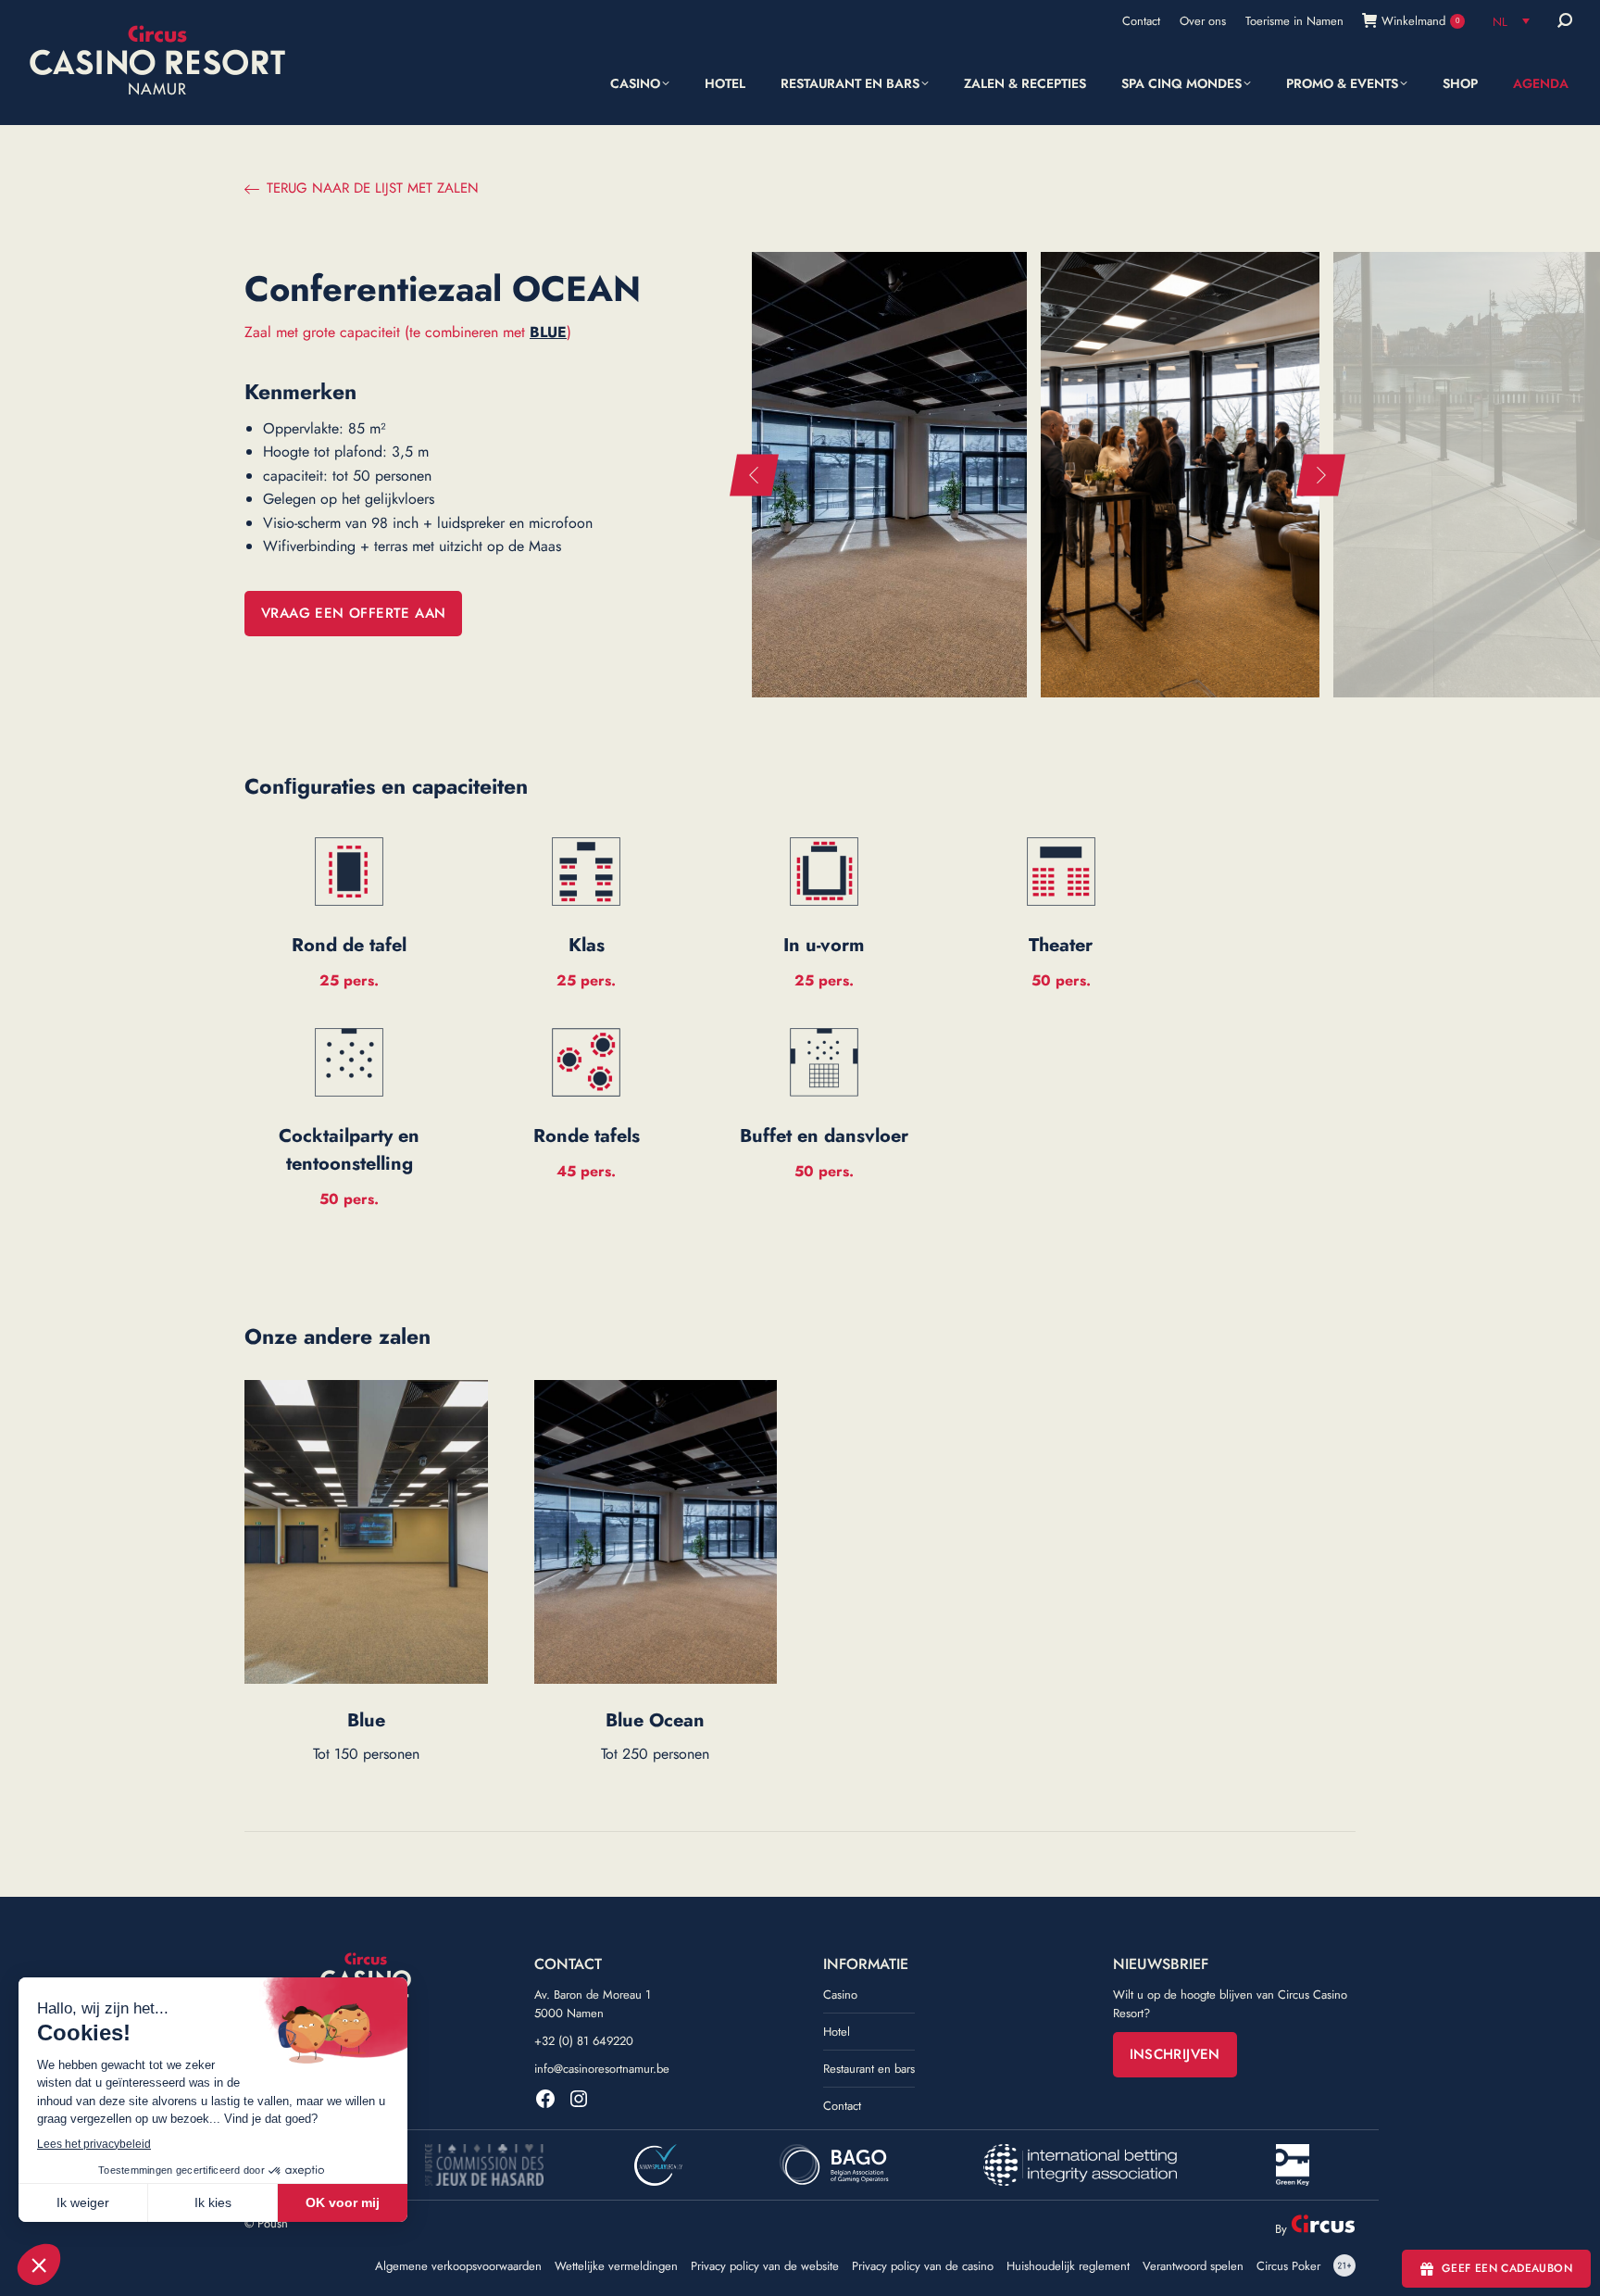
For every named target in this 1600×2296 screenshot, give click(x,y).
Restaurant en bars (869, 2069)
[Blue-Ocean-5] (888, 475)
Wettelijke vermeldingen (616, 2266)
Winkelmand (1420, 21)
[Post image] (366, 1532)
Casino (840, 1995)
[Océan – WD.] (1180, 475)
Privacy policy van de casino (923, 2266)
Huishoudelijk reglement (1068, 2266)
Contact (842, 2106)
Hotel (837, 2032)
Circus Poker (1288, 2266)
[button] (754, 475)
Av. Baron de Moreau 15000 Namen (593, 2004)
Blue (366, 1720)
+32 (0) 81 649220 (584, 2041)
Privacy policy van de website (765, 2266)
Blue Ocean (655, 1720)
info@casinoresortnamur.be (602, 2069)
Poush (273, 2223)
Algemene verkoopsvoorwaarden (458, 2266)
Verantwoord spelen (1193, 2266)
